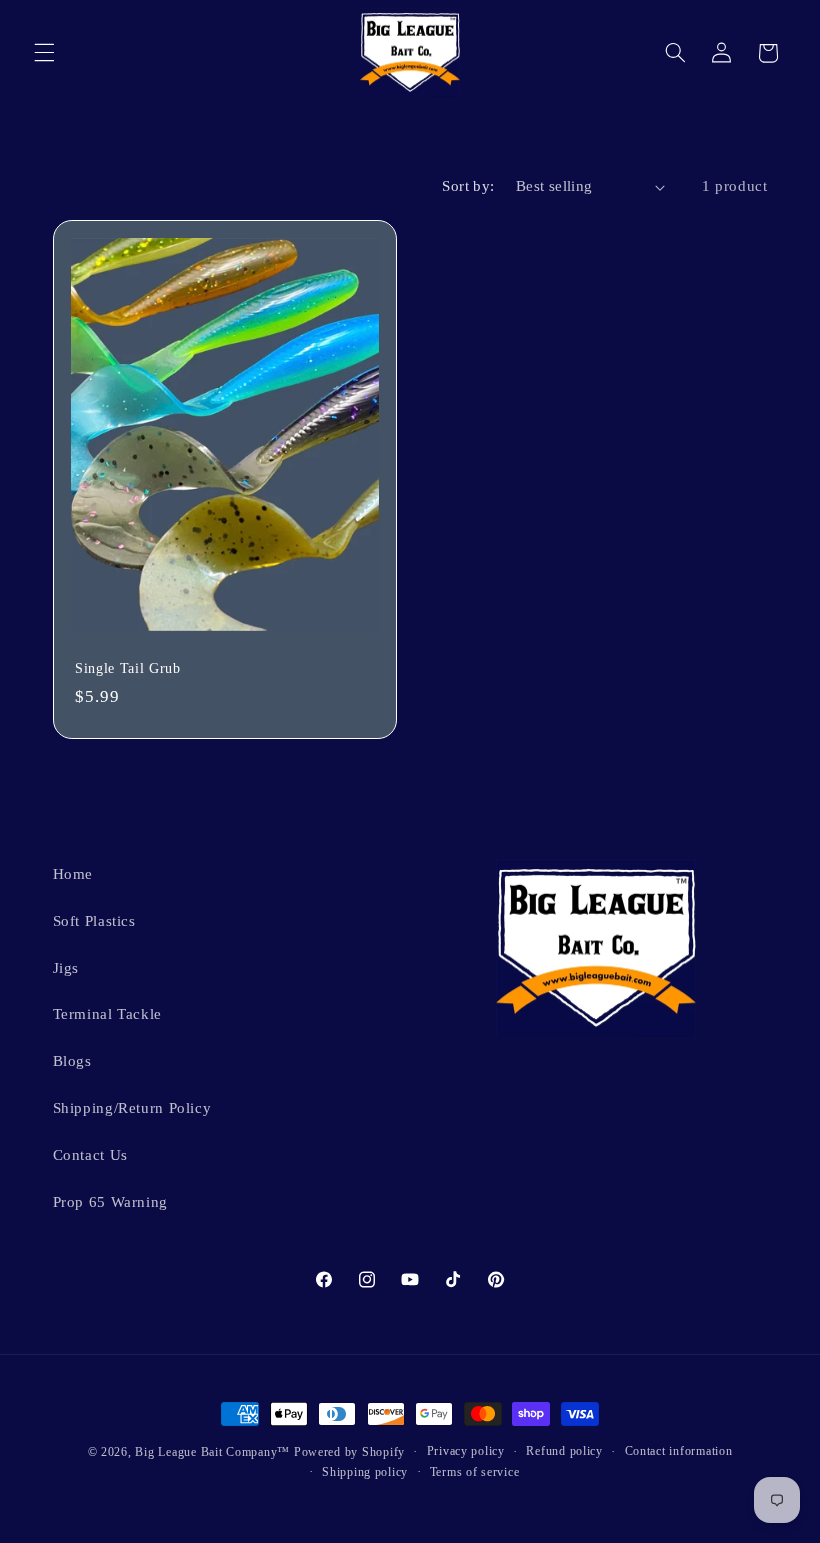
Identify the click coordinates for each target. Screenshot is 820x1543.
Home (73, 874)
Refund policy (564, 1451)
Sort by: (468, 186)
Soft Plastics (94, 921)
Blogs (72, 1061)
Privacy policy (466, 1451)
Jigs (66, 968)
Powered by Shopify (349, 1452)
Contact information (679, 1451)
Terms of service (475, 1472)
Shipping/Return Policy (132, 1108)
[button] (44, 53)
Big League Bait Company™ (212, 1452)
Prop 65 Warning (110, 1202)
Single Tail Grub (128, 668)
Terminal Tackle (107, 1014)
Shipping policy (365, 1472)
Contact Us (90, 1155)
